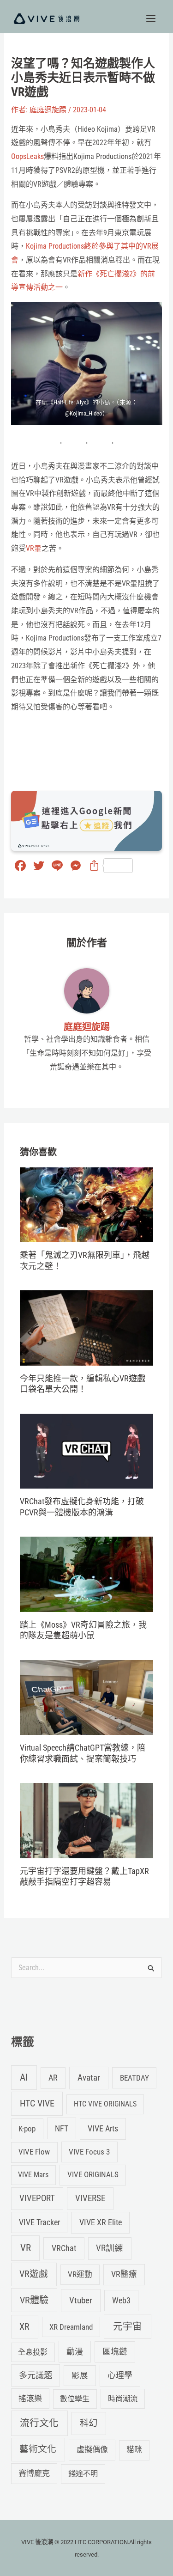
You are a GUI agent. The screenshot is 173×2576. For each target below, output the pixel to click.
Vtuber (81, 2300)
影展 (80, 2375)
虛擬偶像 (92, 2449)
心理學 (120, 2375)
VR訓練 (110, 2248)
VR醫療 (124, 2274)
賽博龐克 (34, 2473)
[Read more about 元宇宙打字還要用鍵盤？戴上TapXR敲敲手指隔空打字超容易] (86, 1820)
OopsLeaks (27, 156)
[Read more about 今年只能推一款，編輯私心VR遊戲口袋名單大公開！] (86, 1328)
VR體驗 (34, 2300)
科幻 (89, 2423)
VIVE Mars (33, 2175)
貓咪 (134, 2450)
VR (26, 2248)
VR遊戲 (34, 2274)
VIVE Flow (34, 2152)
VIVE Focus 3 (89, 2152)
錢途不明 (83, 2474)
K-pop (27, 2129)
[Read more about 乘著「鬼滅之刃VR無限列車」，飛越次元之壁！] (86, 1204)
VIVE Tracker (39, 2222)
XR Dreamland (71, 2327)
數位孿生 (75, 2399)
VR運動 (80, 2274)
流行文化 (39, 2423)
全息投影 (33, 2352)
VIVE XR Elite (101, 2222)
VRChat (64, 2248)
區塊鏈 (115, 2352)
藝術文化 (38, 2449)
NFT (62, 2128)
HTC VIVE (37, 2103)
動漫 (75, 2352)
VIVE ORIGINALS (93, 2174)
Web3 (121, 2301)
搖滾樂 (30, 2399)
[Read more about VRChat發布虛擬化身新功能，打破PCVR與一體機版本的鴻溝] (86, 1450)
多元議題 (36, 2375)
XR (24, 2327)
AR (53, 2078)
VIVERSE (90, 2198)
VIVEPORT (37, 2198)
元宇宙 (128, 2326)
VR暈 (34, 548)
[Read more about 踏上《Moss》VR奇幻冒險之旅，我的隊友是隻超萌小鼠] (86, 1574)
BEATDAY (134, 2078)
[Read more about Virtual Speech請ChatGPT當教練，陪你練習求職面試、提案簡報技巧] (86, 1697)
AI (24, 2077)
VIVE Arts (103, 2129)
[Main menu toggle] (151, 18)
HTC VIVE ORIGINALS (105, 2104)
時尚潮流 (123, 2399)
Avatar (89, 2078)
